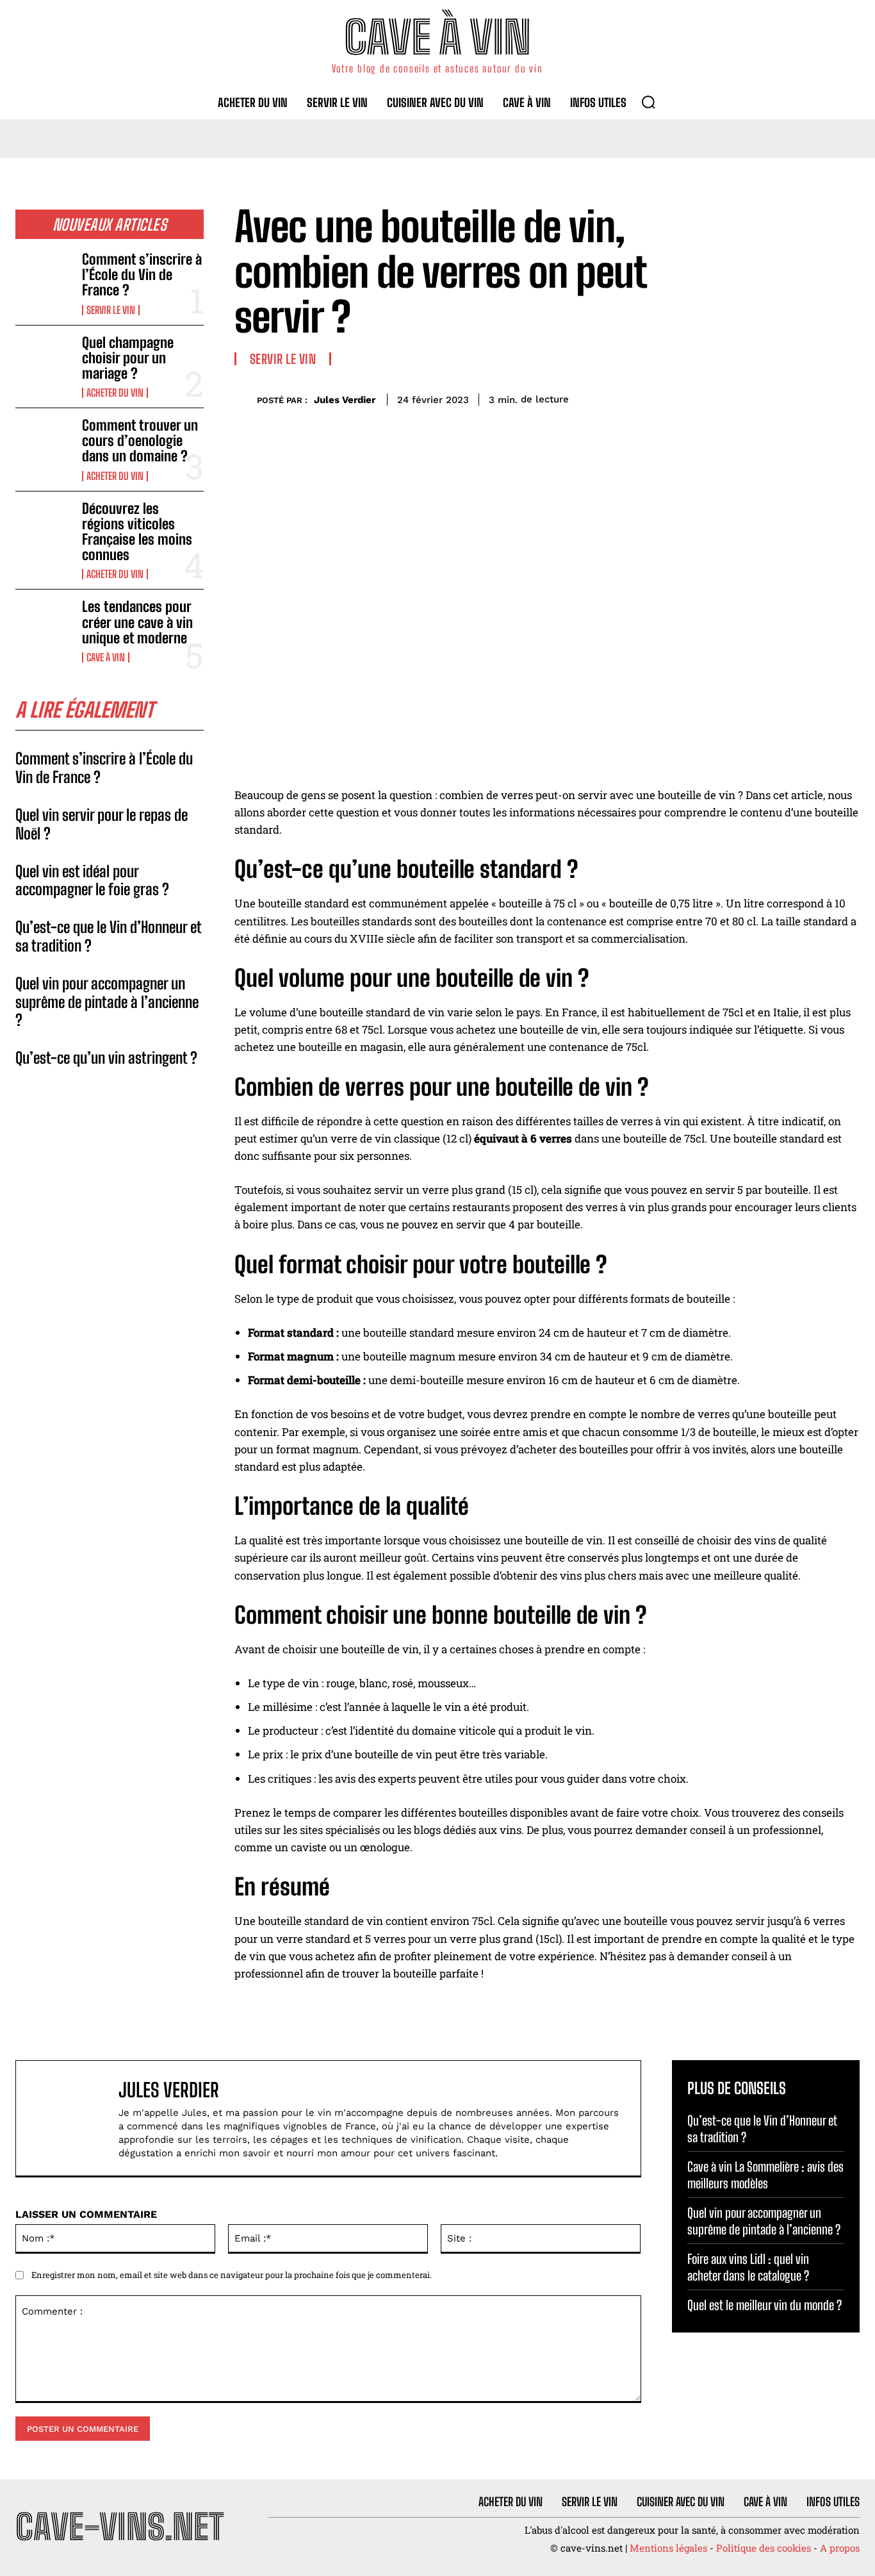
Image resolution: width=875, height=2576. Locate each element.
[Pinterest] (787, 397)
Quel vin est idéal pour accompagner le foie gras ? (92, 880)
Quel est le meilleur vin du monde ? (765, 2305)
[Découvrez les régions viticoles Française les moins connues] (44, 526)
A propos (840, 2548)
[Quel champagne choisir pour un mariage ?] (44, 360)
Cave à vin (106, 657)
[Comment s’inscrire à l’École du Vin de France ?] (44, 277)
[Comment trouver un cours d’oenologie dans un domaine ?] (44, 443)
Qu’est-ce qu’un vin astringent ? (106, 1058)
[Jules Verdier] (246, 400)
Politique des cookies (764, 2548)
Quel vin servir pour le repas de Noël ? (102, 824)
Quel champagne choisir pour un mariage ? (128, 358)
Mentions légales (668, 2548)
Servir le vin (111, 310)
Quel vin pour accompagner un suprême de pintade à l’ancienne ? (107, 1002)
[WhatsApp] (816, 397)
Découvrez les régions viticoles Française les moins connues (137, 532)
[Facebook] (728, 397)
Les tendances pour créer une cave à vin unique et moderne (137, 622)
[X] (757, 397)
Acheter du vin (115, 393)
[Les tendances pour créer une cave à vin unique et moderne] (44, 624)
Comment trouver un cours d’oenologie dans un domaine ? (140, 441)
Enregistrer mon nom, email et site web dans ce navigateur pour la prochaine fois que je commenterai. (232, 2275)
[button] (648, 102)
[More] (846, 397)
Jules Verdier (345, 400)
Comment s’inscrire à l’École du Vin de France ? (142, 275)
